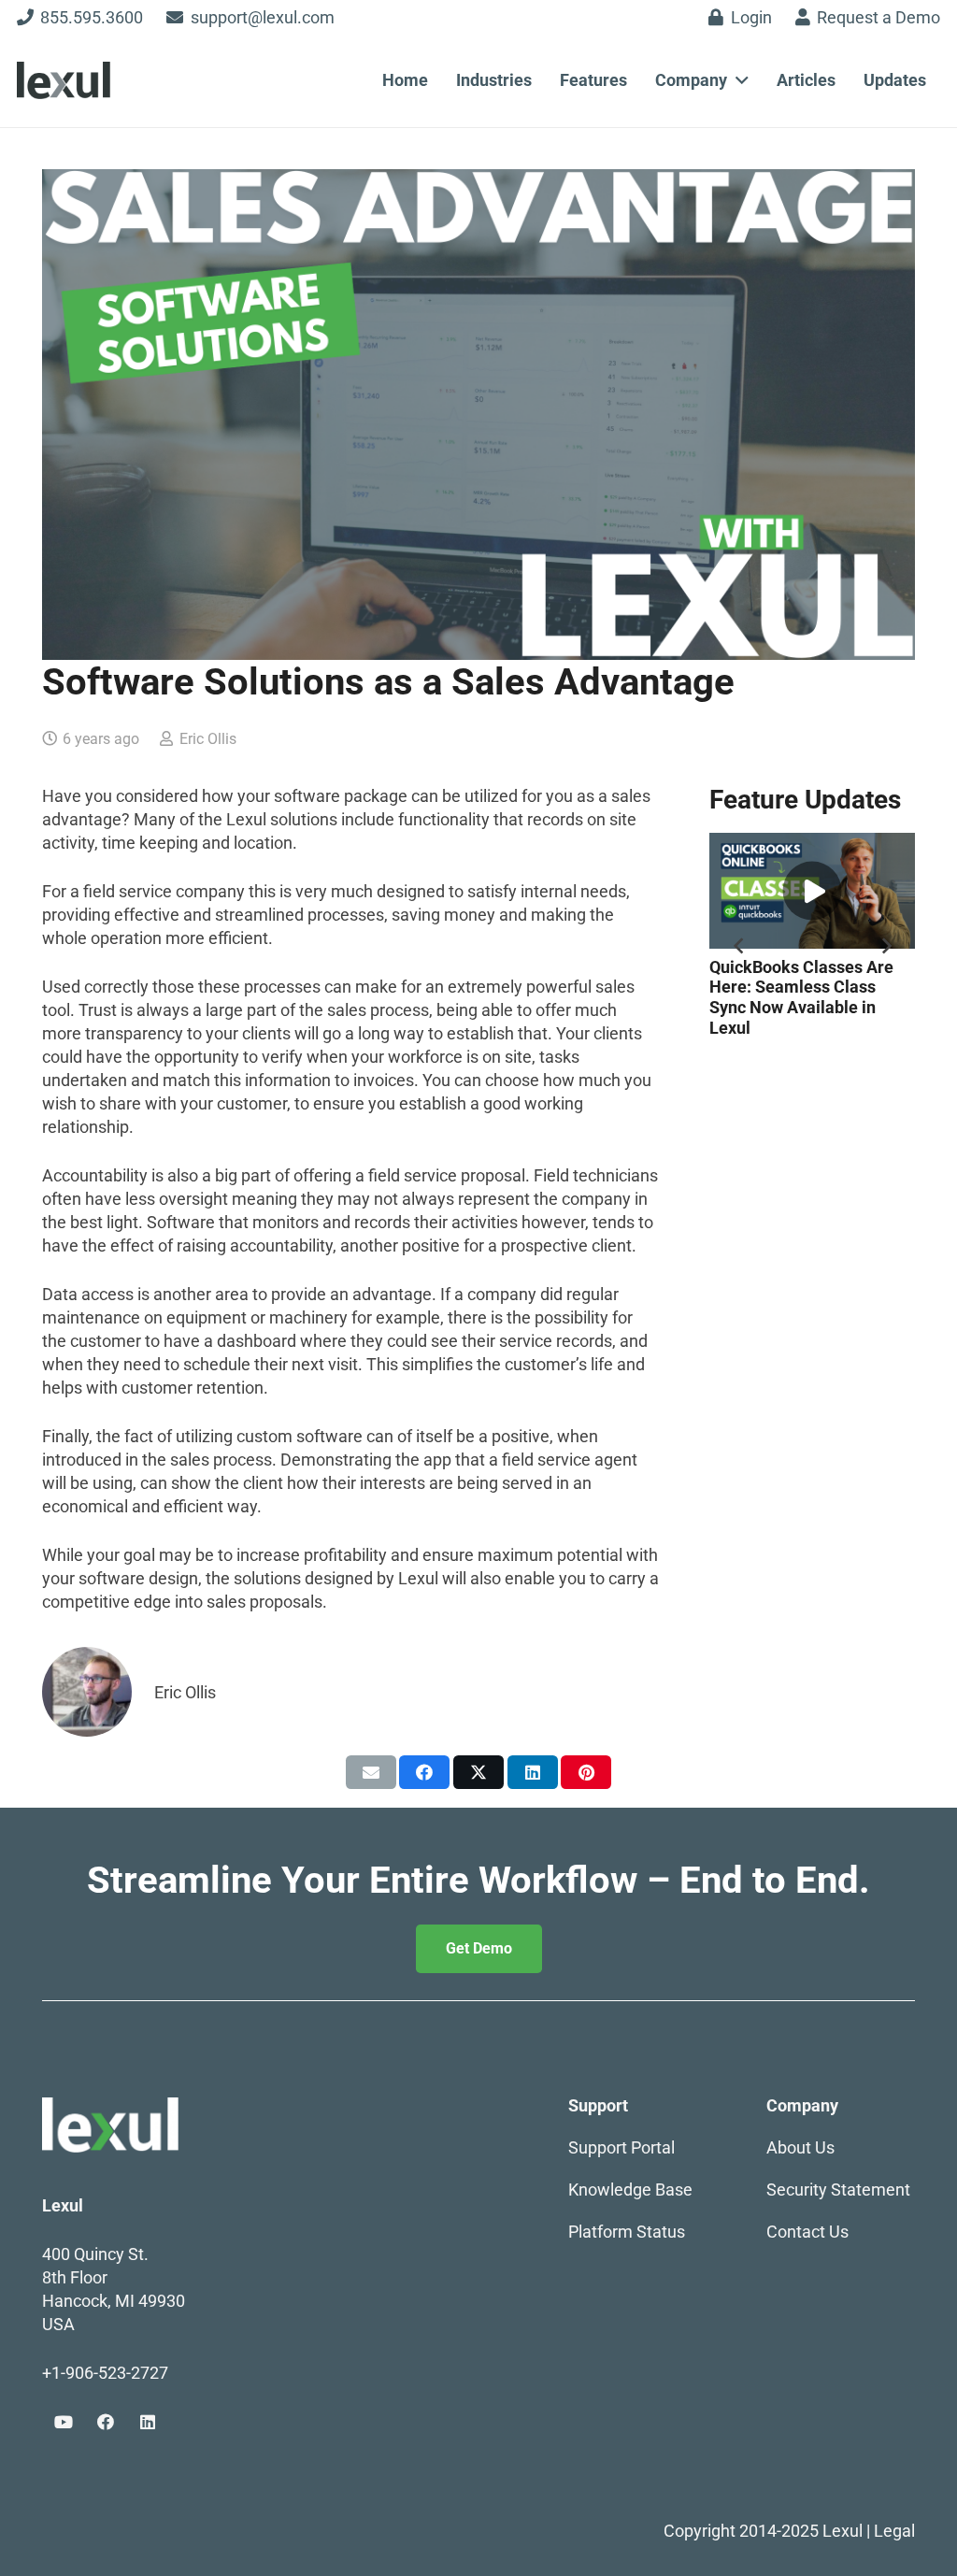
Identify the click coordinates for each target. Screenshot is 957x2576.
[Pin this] (586, 1772)
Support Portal (621, 2147)
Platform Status (627, 2232)
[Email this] (371, 1772)
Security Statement (838, 2190)
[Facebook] (105, 2422)
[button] (738, 80)
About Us (802, 2147)
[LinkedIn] (147, 2422)
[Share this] (424, 1772)
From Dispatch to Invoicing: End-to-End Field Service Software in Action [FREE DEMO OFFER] (812, 997)
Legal (894, 2531)
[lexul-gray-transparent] (64, 80)
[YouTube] (63, 2422)
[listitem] (478, 1881)
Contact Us (807, 2232)
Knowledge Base (630, 2190)
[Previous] (739, 945)
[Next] (886, 945)
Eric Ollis (208, 739)
